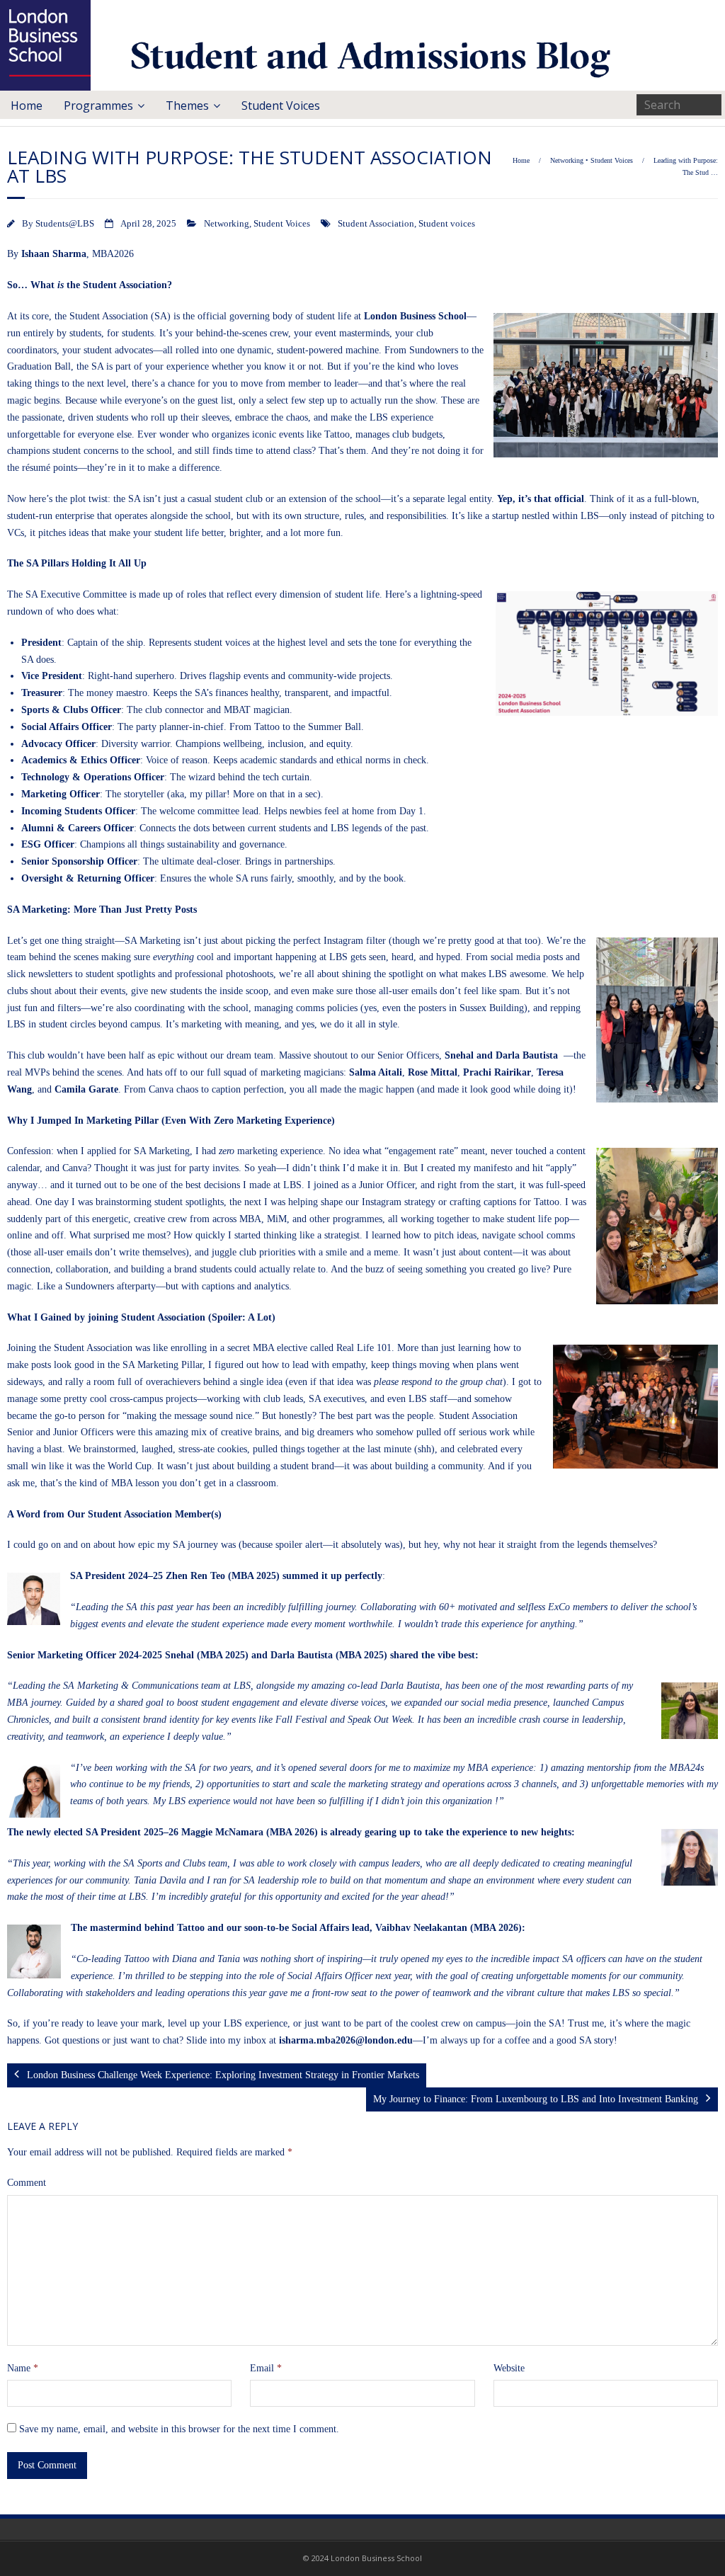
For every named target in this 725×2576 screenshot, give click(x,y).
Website (509, 2368)
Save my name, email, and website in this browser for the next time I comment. (179, 2429)
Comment (27, 2183)
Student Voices (281, 106)
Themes (187, 106)
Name (23, 2368)
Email (266, 2368)
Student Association (376, 224)
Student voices (447, 224)
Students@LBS (65, 224)
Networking (567, 160)
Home (27, 106)
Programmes (98, 106)
